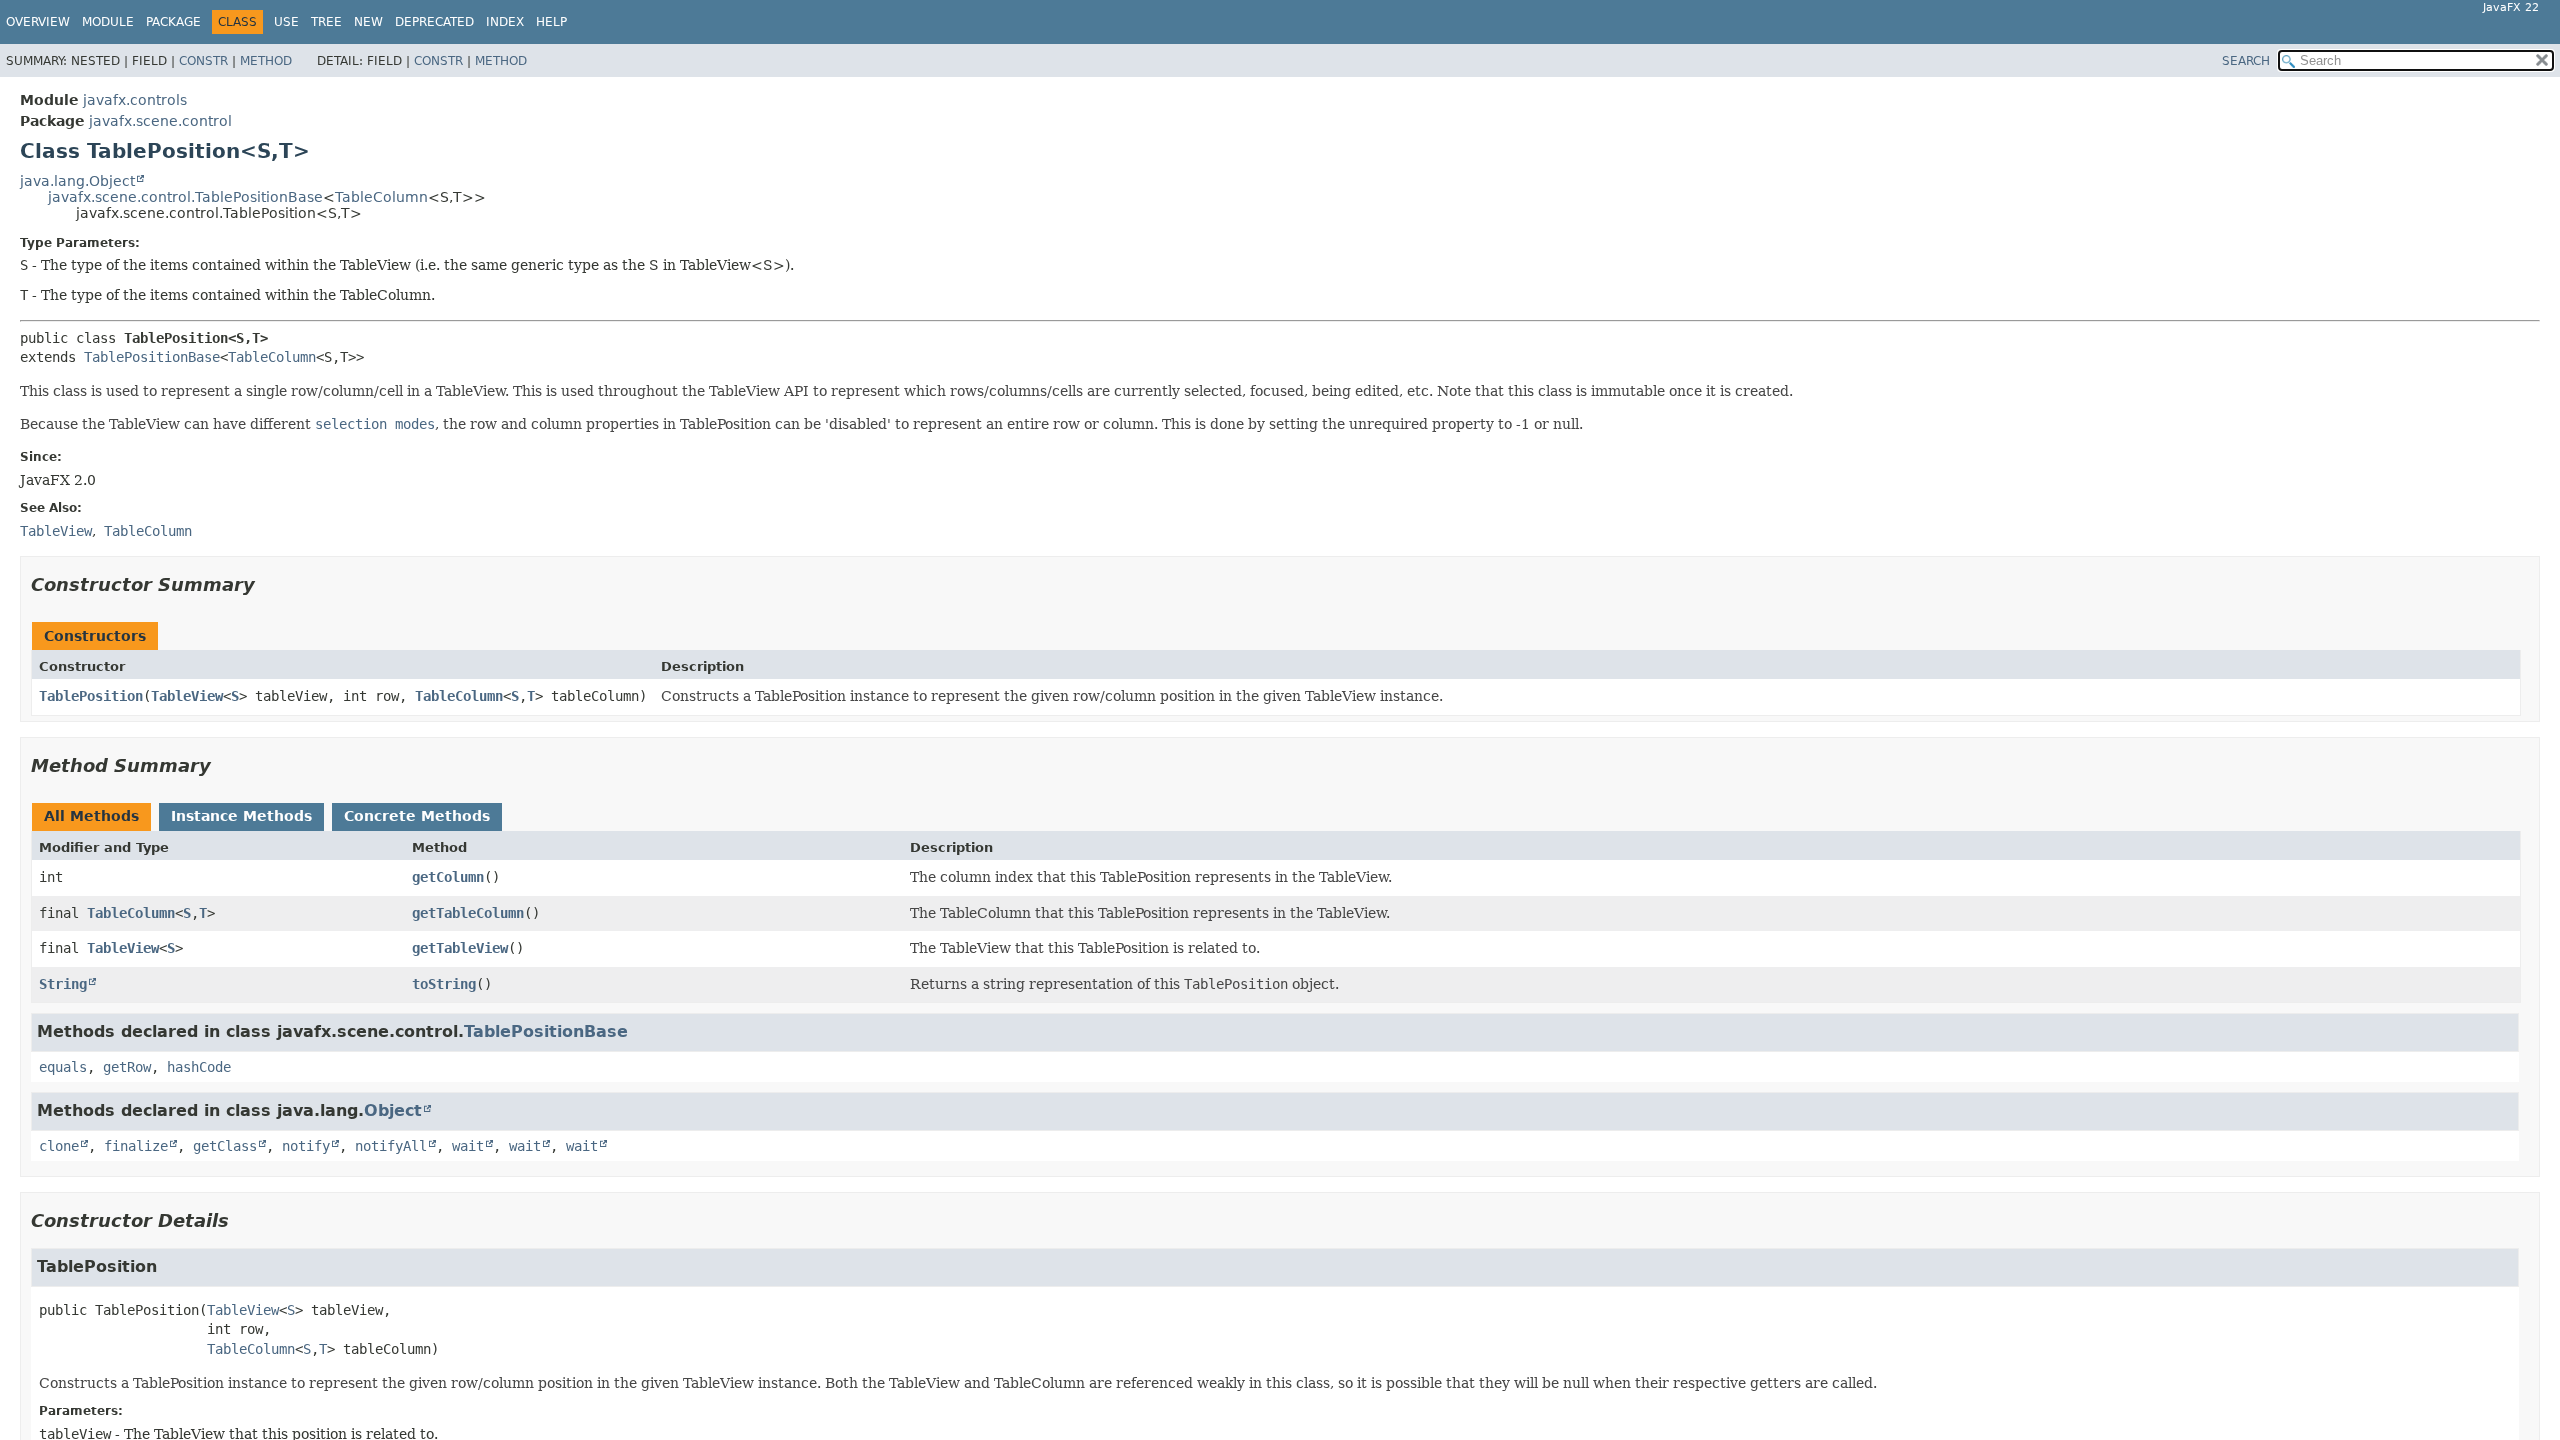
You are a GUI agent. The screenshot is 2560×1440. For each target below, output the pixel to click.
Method (266, 61)
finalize (136, 1146)
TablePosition (91, 696)
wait (468, 1146)
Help (551, 22)
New (368, 22)
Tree (326, 22)
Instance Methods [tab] (241, 816)
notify (306, 1146)
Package (173, 22)
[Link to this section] (269, 584)
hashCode (199, 1067)
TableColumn (381, 197)
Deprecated (434, 22)
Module (108, 22)
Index (505, 22)
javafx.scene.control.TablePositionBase (185, 197)
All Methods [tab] (91, 816)
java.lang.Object (77, 181)
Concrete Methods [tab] (417, 816)
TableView (187, 696)
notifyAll (391, 1146)
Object (393, 1110)
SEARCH (2246, 61)
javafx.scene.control (160, 121)
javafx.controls (135, 100)
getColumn (448, 877)
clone (59, 1146)
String (63, 984)
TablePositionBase (152, 357)
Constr (203, 61)
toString (444, 984)
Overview (38, 22)
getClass (225, 1146)
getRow (127, 1067)
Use (286, 22)
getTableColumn (468, 913)
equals (63, 1067)
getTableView (460, 948)
